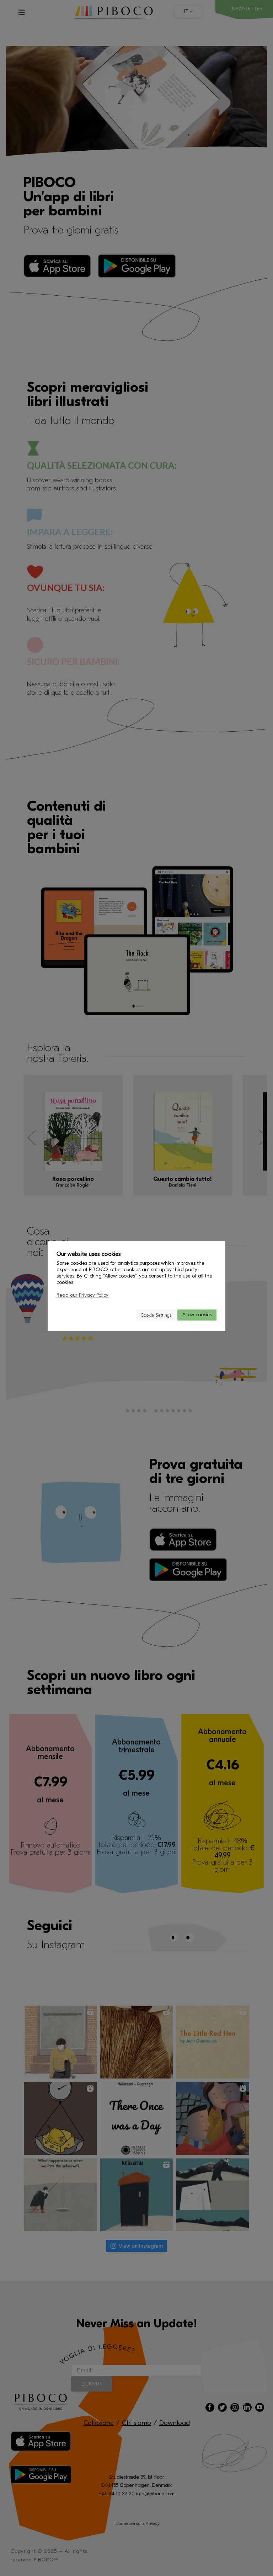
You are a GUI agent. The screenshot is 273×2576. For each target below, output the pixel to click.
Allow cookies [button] (197, 1315)
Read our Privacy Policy (82, 1295)
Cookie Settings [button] (156, 1315)
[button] (128, 1315)
